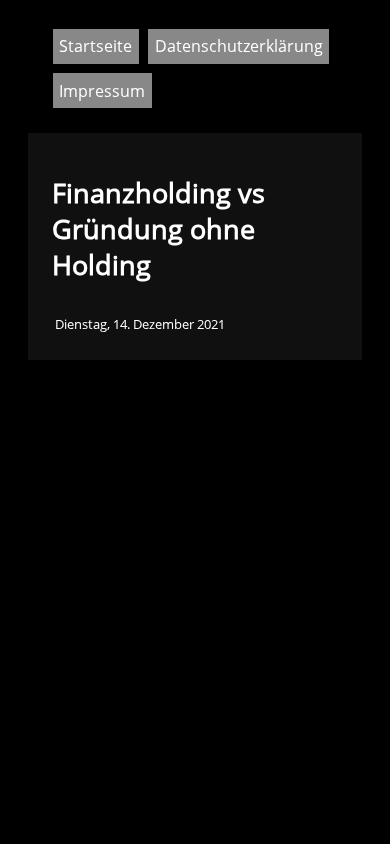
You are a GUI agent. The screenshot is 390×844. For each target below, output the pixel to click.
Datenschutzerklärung (239, 46)
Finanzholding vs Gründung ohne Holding (158, 229)
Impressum (102, 91)
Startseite (95, 46)
